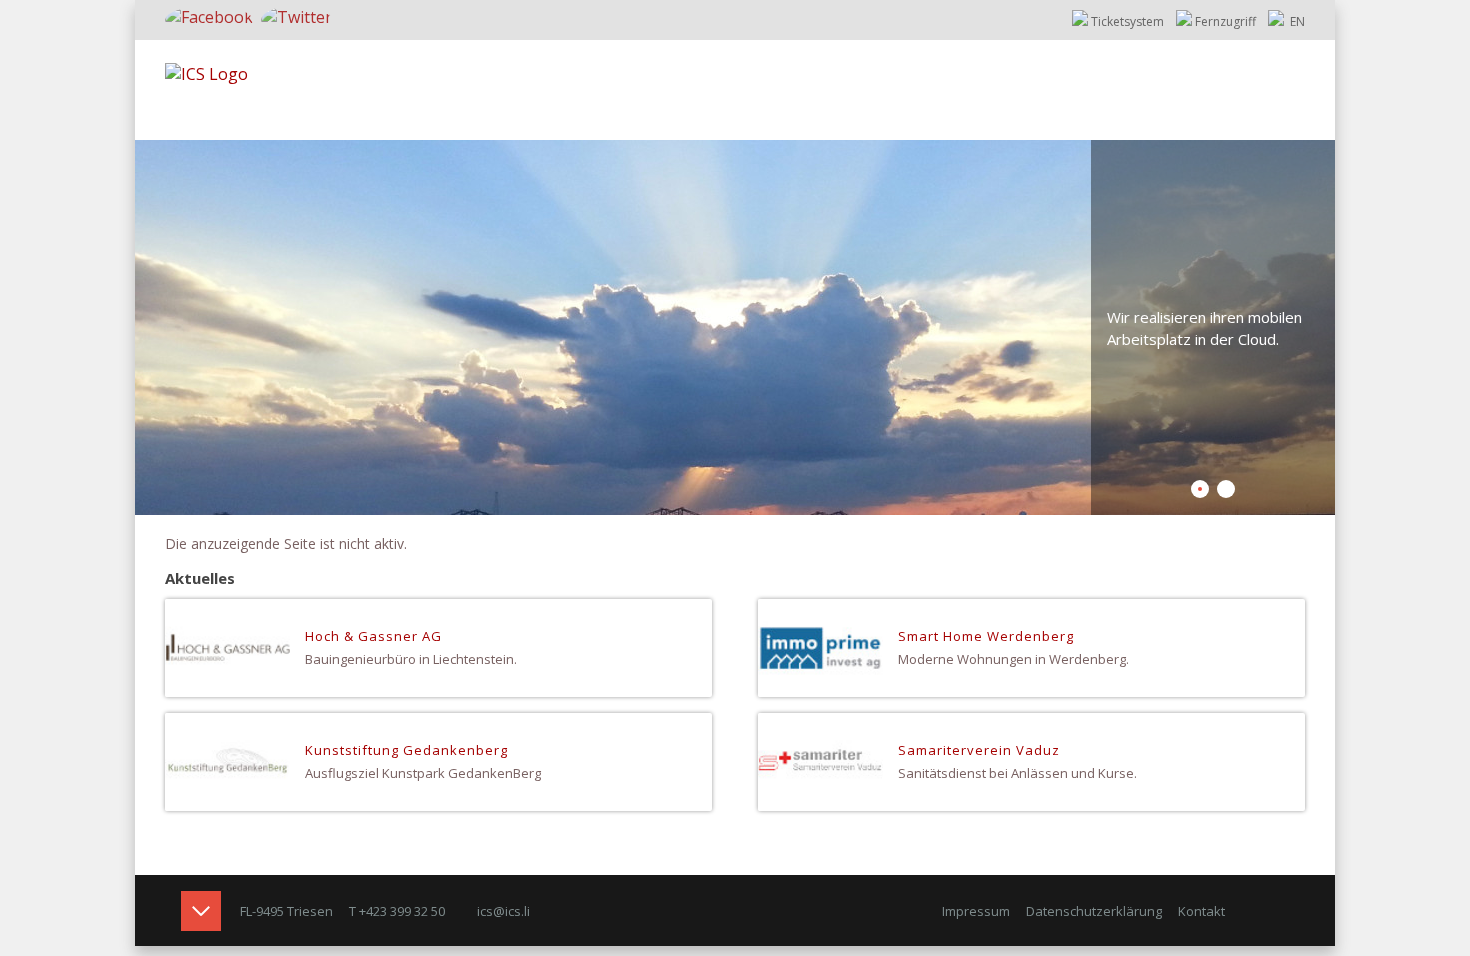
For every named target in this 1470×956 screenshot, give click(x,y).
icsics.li (503, 911)
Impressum (976, 911)
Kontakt (1201, 911)
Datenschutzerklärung (1094, 911)
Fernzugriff (1225, 21)
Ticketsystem (1127, 21)
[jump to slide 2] (1226, 489)
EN (1296, 21)
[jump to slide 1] (1200, 489)
